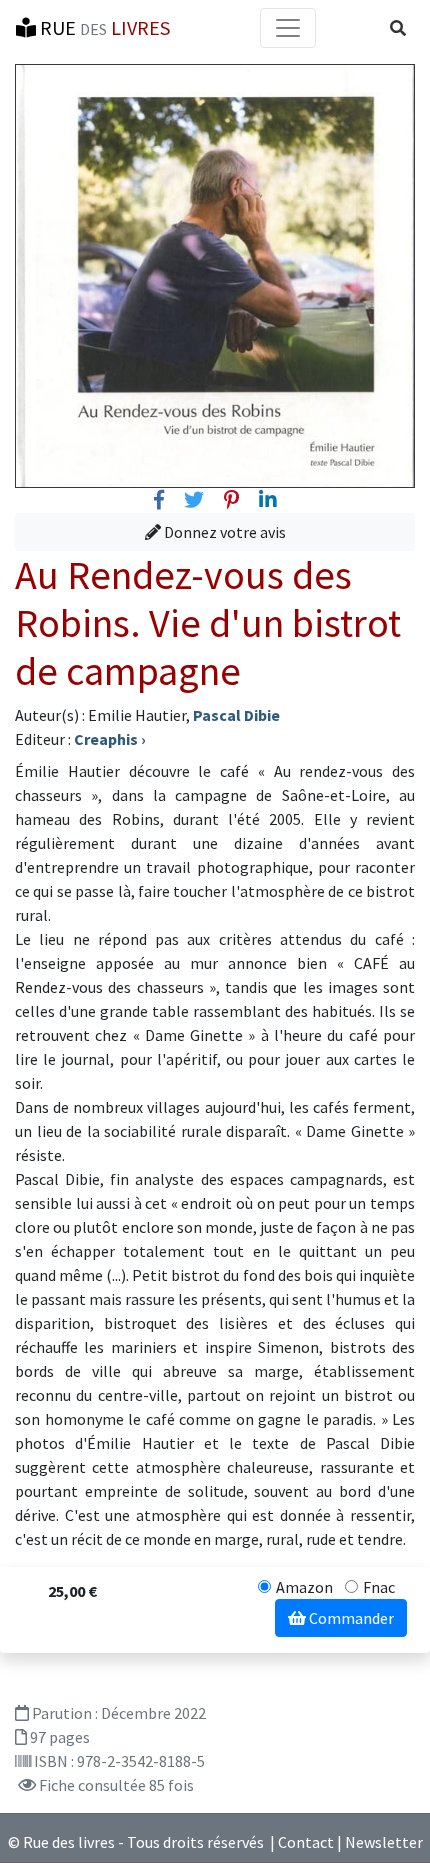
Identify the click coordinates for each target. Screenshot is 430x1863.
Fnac (379, 1587)
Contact (306, 1842)
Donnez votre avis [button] (223, 532)
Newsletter (384, 1842)
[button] (398, 28)
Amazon (304, 1587)
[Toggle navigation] (288, 28)
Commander (350, 1618)
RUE (103, 27)
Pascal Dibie (236, 715)
